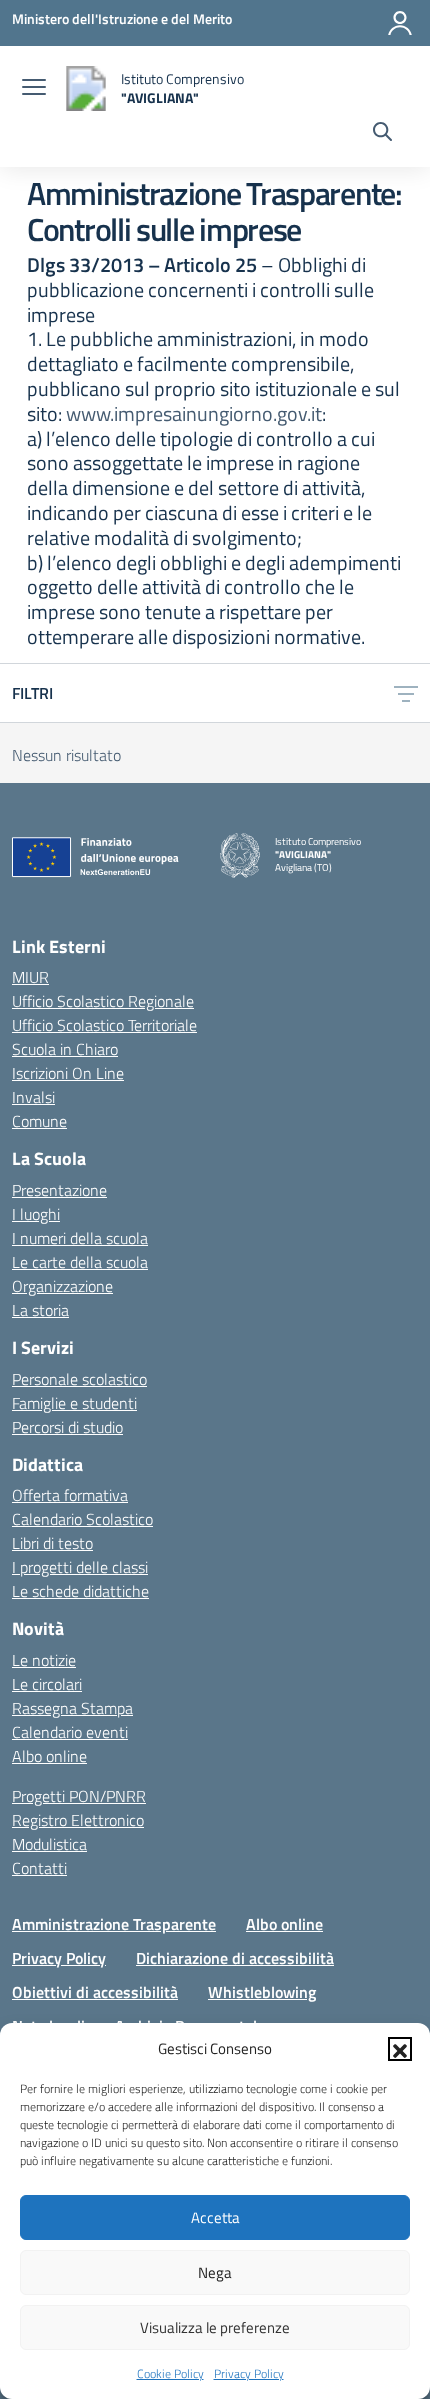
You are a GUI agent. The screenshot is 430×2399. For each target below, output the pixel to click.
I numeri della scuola (80, 1238)
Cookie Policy (170, 2373)
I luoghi (36, 1214)
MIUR (30, 977)
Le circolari (47, 1684)
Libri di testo (52, 1543)
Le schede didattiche (80, 1591)
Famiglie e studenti (74, 1403)
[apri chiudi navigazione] (34, 89)
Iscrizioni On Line (68, 1073)
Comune (39, 1121)
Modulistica (49, 1844)
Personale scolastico (79, 1379)
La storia (40, 1310)
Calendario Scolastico (82, 1519)
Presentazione (59, 1190)
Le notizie (44, 1660)
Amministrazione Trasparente (114, 1924)
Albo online (49, 1756)
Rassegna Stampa (72, 1708)
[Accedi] (400, 23)
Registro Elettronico (78, 1820)
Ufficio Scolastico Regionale (103, 1001)
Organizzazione (62, 1286)
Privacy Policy (249, 2373)
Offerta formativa (70, 1495)
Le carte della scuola (80, 1262)
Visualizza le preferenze (215, 2327)
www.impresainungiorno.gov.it (194, 413)
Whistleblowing (262, 1992)
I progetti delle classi (80, 1567)
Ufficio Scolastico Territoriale (104, 1025)
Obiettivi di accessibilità (95, 1992)
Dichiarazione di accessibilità (235, 1958)
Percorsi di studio (67, 1427)
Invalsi (33, 1097)
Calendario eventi (70, 1732)
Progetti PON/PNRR (79, 1796)
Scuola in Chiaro (65, 1049)
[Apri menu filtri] (406, 693)
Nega (215, 2272)
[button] (400, 2049)
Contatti (39, 1868)
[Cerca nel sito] (382, 134)
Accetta (215, 2217)
